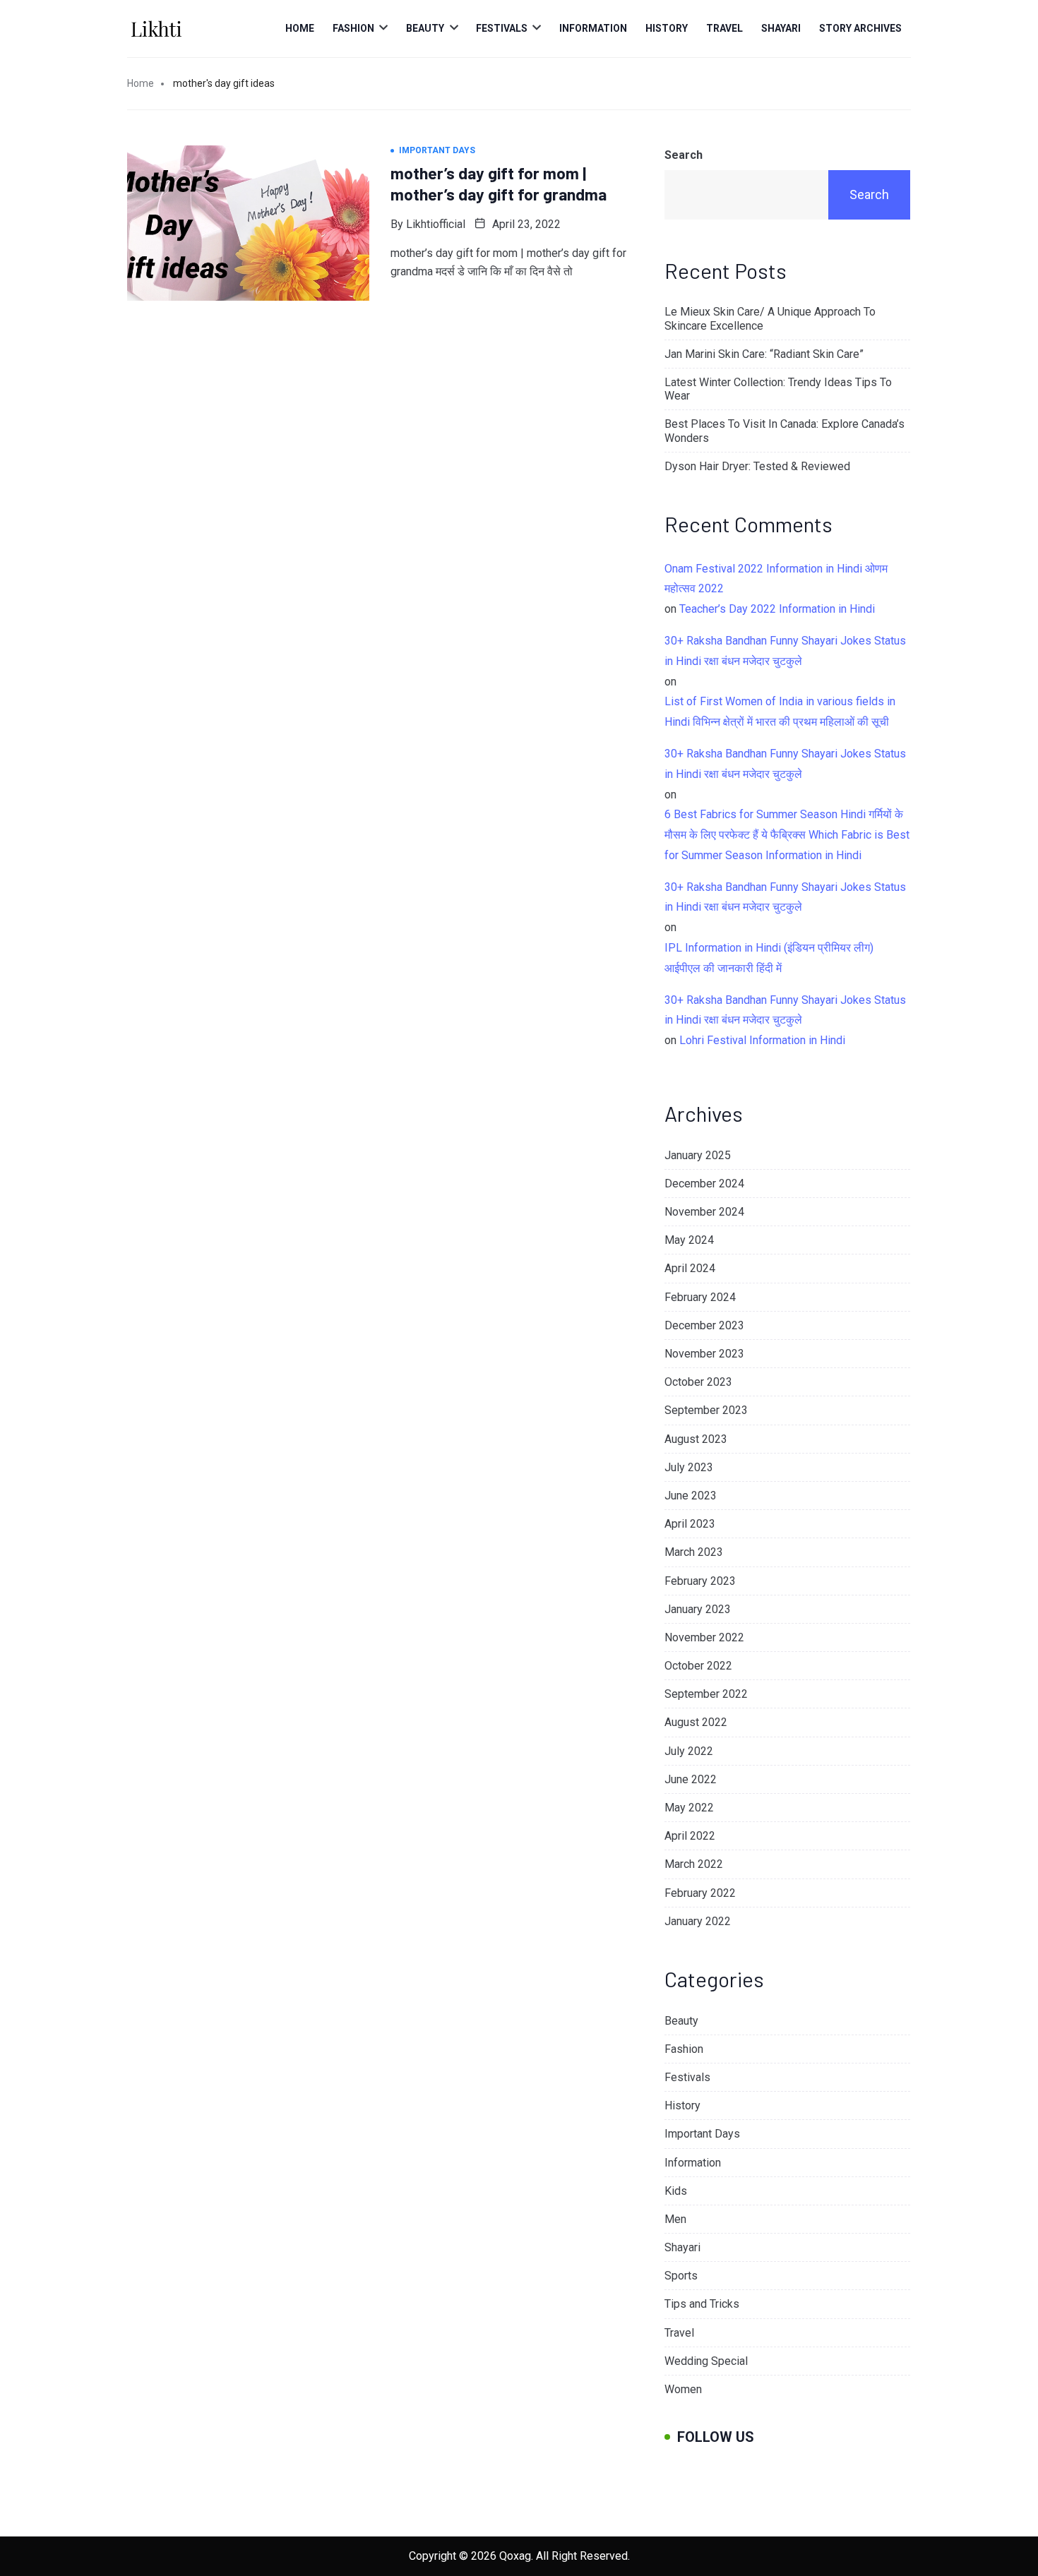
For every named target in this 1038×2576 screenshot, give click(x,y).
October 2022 (698, 1666)
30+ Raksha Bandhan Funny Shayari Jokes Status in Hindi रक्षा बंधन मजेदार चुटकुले (785, 651)
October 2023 (698, 1382)
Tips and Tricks (702, 2304)
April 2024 (690, 1268)
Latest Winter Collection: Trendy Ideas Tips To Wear (778, 389)
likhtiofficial (436, 224)
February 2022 (700, 1893)
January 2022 (698, 1921)
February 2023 (700, 1581)
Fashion (353, 28)
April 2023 (690, 1524)
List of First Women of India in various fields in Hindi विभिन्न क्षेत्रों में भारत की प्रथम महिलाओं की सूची (780, 712)
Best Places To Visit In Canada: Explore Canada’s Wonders (785, 431)
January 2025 (698, 1155)
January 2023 (698, 1609)
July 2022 (689, 1751)
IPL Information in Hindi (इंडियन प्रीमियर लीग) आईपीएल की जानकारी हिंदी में (769, 958)
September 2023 (706, 1410)
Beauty (425, 28)
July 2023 (689, 1467)
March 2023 (694, 1552)
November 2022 (704, 1637)
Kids (676, 2191)
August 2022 (696, 1722)
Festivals (502, 28)
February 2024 (700, 1297)
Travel (724, 28)
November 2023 (704, 1354)
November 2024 (704, 1212)
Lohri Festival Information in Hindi (762, 1040)
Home (300, 28)
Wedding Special (706, 2361)
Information (593, 28)
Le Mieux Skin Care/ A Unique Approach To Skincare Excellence (770, 318)
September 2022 (706, 1694)
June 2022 (691, 1779)
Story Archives (860, 28)
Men (675, 2219)
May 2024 (689, 1240)
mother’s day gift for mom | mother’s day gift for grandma (499, 184)
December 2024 (704, 1184)
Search (684, 155)
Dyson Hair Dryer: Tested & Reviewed (757, 466)
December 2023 (704, 1325)
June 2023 (691, 1496)
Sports (681, 2276)
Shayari (781, 28)
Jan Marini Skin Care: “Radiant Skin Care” (764, 354)
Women (683, 2389)
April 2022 (690, 1836)
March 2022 (694, 1864)
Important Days (702, 2134)
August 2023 (696, 1439)
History (667, 28)
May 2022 (689, 1808)
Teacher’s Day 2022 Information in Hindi (777, 609)
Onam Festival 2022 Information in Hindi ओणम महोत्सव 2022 (776, 579)
